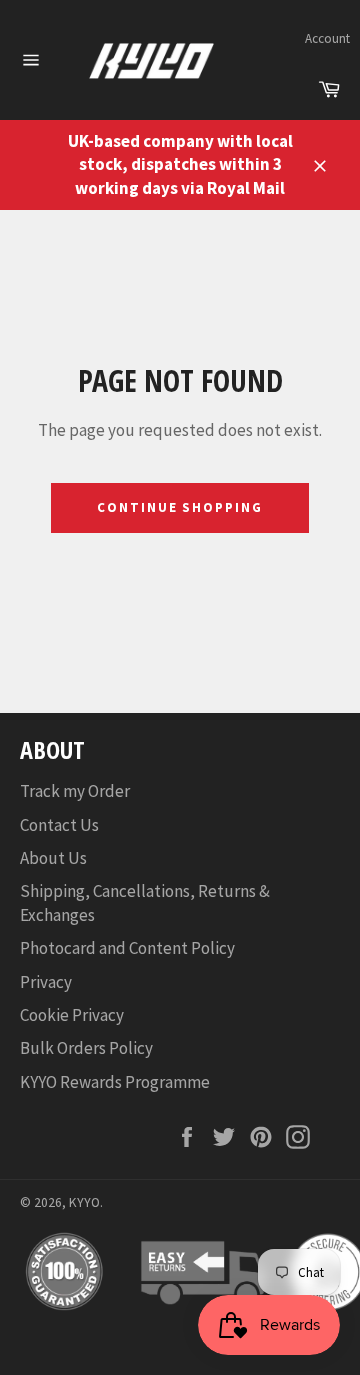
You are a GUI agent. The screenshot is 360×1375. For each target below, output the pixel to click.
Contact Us (59, 825)
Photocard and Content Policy (127, 948)
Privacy (46, 982)
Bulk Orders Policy (86, 1048)
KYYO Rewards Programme (115, 1082)
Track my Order (75, 791)
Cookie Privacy (72, 1015)
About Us (53, 858)
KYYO (84, 1202)
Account (327, 38)
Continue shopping (180, 507)
